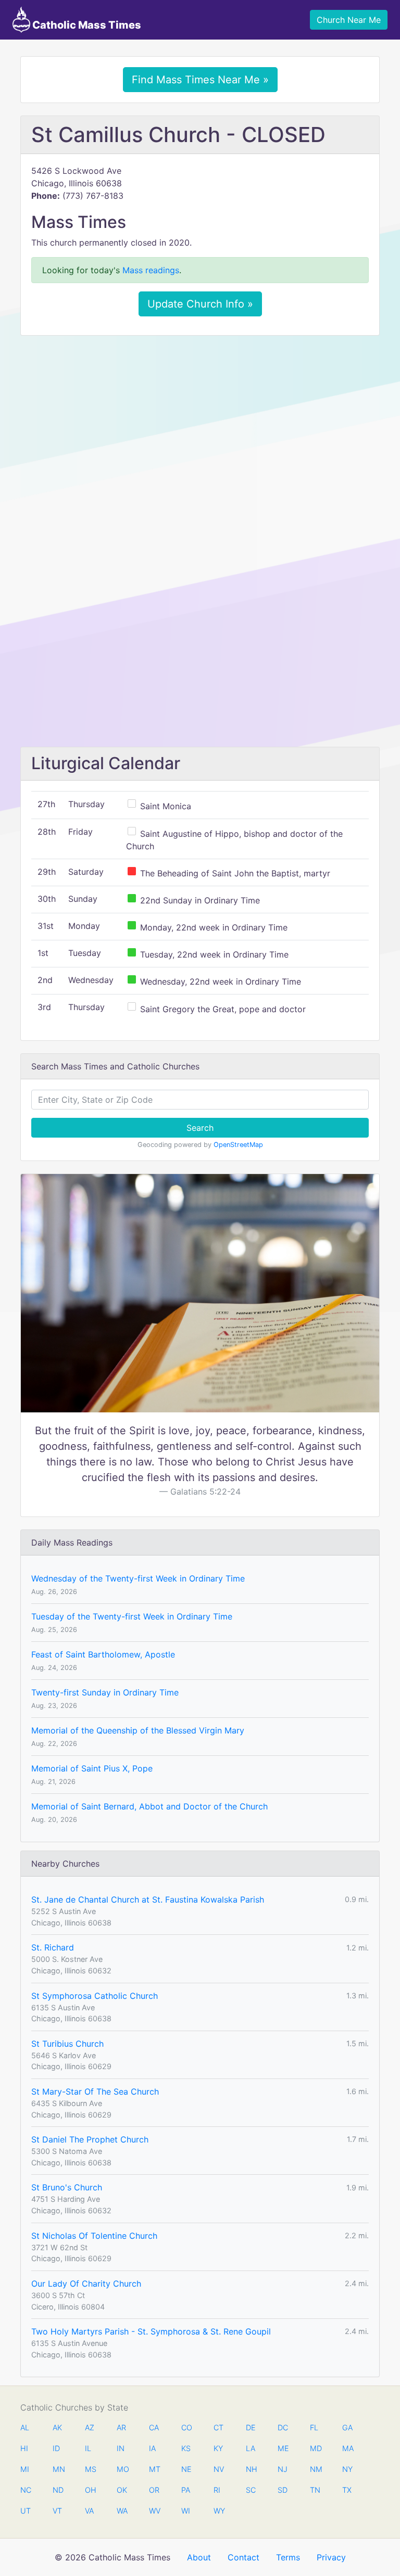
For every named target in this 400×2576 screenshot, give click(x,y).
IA (152, 2448)
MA (347, 2448)
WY (219, 2511)
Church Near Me (349, 20)
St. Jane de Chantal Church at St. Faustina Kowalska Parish (148, 1899)
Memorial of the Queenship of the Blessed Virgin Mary (138, 1730)
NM (315, 2469)
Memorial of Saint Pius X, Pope (92, 1768)
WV (154, 2511)
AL (25, 2427)
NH (251, 2469)
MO (122, 2469)
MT (154, 2469)
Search (200, 1128)
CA (154, 2427)
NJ (283, 2469)
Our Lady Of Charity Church (86, 2284)
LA (251, 2448)
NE (186, 2469)
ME (283, 2448)
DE (251, 2427)
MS (90, 2469)
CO (186, 2427)
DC (283, 2427)
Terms (288, 2557)
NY (347, 2469)
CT (218, 2427)
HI (24, 2448)
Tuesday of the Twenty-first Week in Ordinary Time (132, 1616)
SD (283, 2490)
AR (121, 2427)
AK (57, 2427)
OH (90, 2490)
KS (186, 2448)
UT (26, 2511)
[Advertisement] (200, 421)
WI (186, 2511)
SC (251, 2490)
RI (217, 2490)
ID (56, 2448)
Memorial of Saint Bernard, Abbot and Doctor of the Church (149, 1806)
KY (218, 2448)
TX (347, 2490)
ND (58, 2490)
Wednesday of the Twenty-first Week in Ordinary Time (138, 1578)
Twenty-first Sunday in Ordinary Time (105, 1692)
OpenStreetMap (238, 1145)
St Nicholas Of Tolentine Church (94, 2236)
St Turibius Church (67, 2044)
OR (154, 2490)
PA (186, 2490)
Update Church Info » (200, 304)
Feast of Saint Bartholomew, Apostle (103, 1654)
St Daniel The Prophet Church (90, 2139)
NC (26, 2490)
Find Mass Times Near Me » (200, 80)
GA (347, 2427)
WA (122, 2511)
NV (219, 2469)
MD (315, 2448)
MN (58, 2469)
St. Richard (53, 1947)
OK (122, 2490)
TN (315, 2490)
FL (314, 2427)
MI (25, 2469)
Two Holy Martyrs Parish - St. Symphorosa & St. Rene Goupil (151, 2331)
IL (88, 2448)
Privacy (331, 2557)
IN (121, 2448)
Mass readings (151, 270)
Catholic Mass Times (86, 25)
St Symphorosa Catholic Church (95, 1996)
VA (89, 2511)
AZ (90, 2427)
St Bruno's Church (67, 2187)
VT (57, 2511)
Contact (243, 2557)
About (199, 2557)
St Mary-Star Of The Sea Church (95, 2092)
